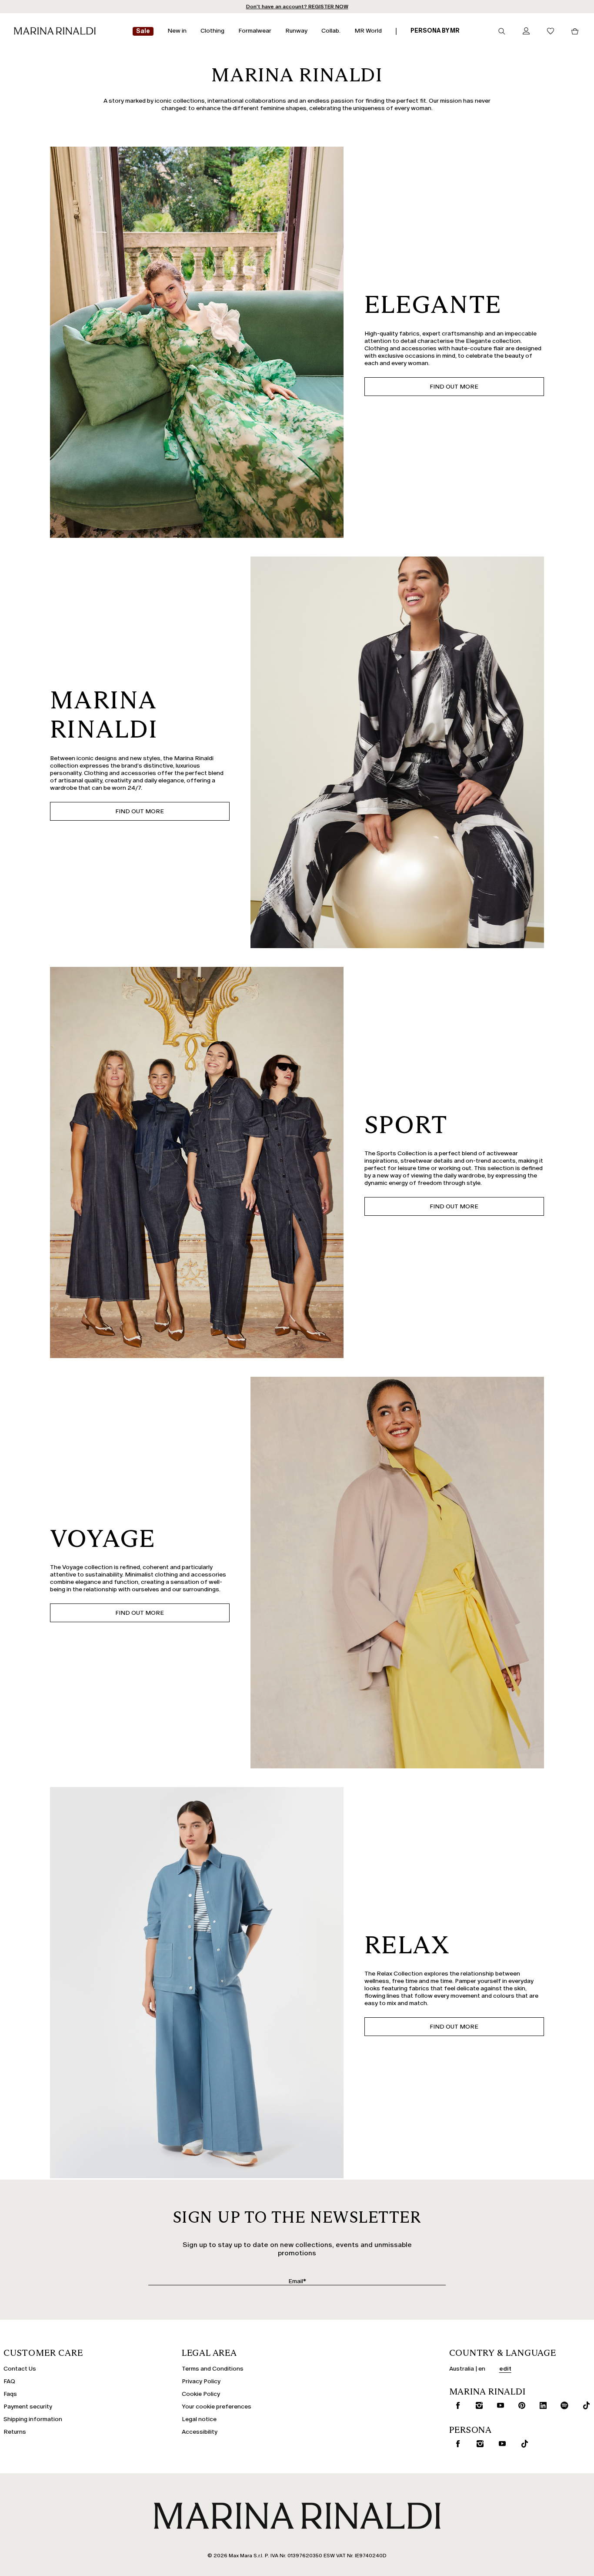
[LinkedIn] (541, 2405)
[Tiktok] (584, 2405)
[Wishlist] (551, 32)
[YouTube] (498, 2405)
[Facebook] (456, 2405)
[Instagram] (477, 2405)
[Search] (502, 31)
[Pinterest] (520, 2405)
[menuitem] (143, 32)
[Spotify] (563, 2405)
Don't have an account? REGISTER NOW (297, 7)
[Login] (526, 32)
